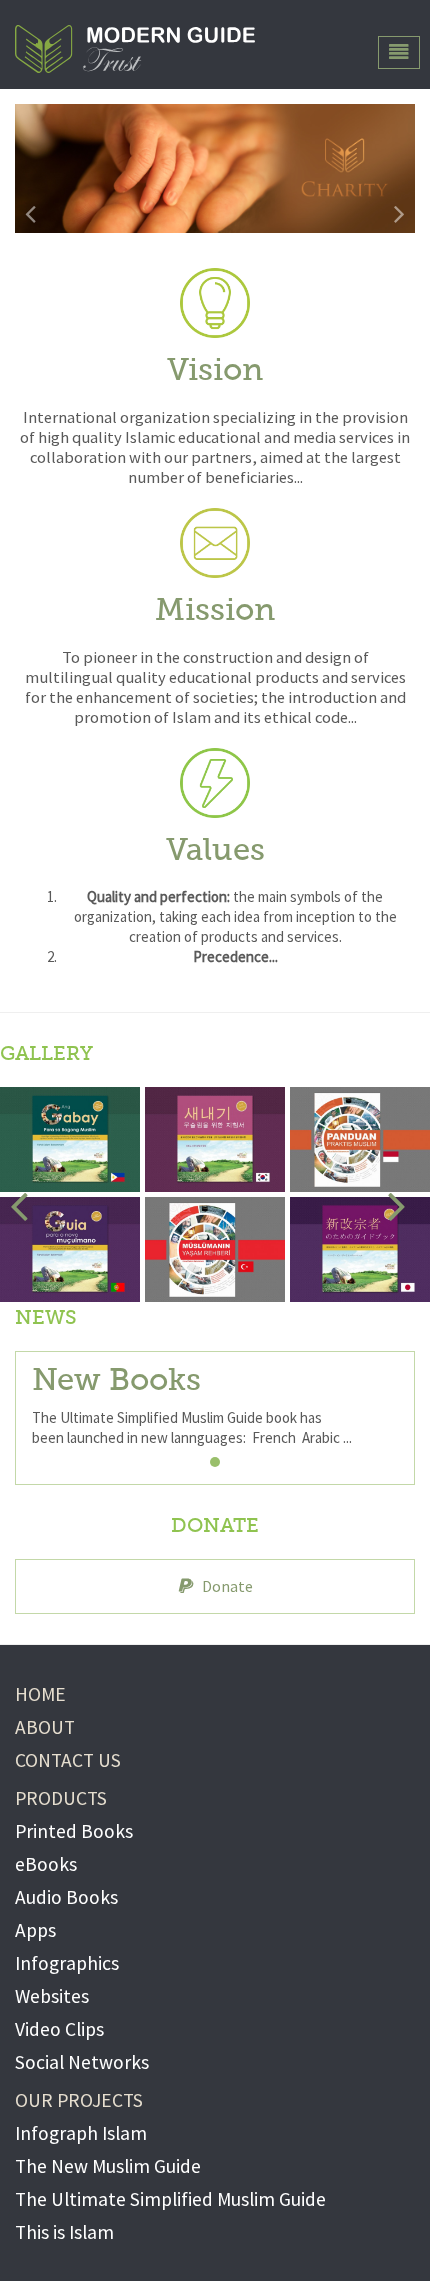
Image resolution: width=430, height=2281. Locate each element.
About (45, 1727)
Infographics (67, 1963)
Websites (52, 1996)
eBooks (46, 1864)
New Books (116, 1381)
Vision (215, 371)
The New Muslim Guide (108, 2166)
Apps (35, 1930)
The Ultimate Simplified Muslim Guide (170, 2199)
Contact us (68, 1760)
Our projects (79, 2100)
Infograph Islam (81, 2133)
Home (40, 1694)
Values (215, 851)
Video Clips (59, 2029)
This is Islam (64, 2232)
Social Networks (82, 2062)
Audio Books (66, 1897)
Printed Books (74, 1831)
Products (61, 1798)
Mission (215, 611)
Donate (227, 1586)
